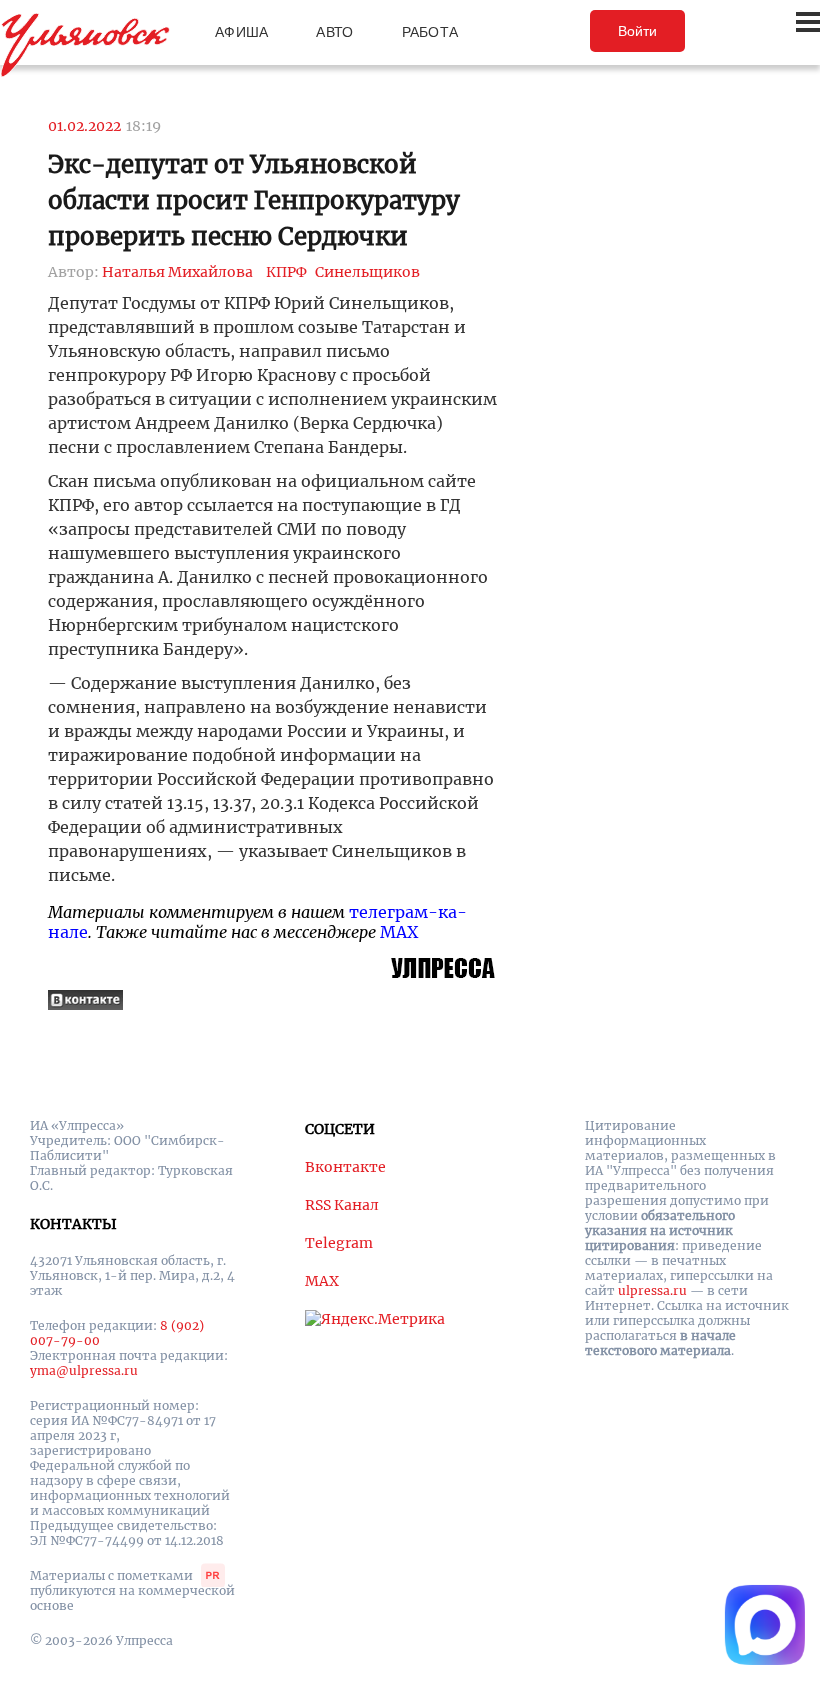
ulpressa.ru (652, 1290)
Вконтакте (345, 1167)
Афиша (241, 32)
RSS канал (342, 1205)
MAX (399, 932)
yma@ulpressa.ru (84, 1370)
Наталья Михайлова (177, 272)
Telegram (339, 1243)
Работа (430, 32)
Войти (637, 31)
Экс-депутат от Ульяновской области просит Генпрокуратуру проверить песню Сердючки (254, 200)
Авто (334, 32)
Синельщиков (367, 272)
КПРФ (286, 272)
